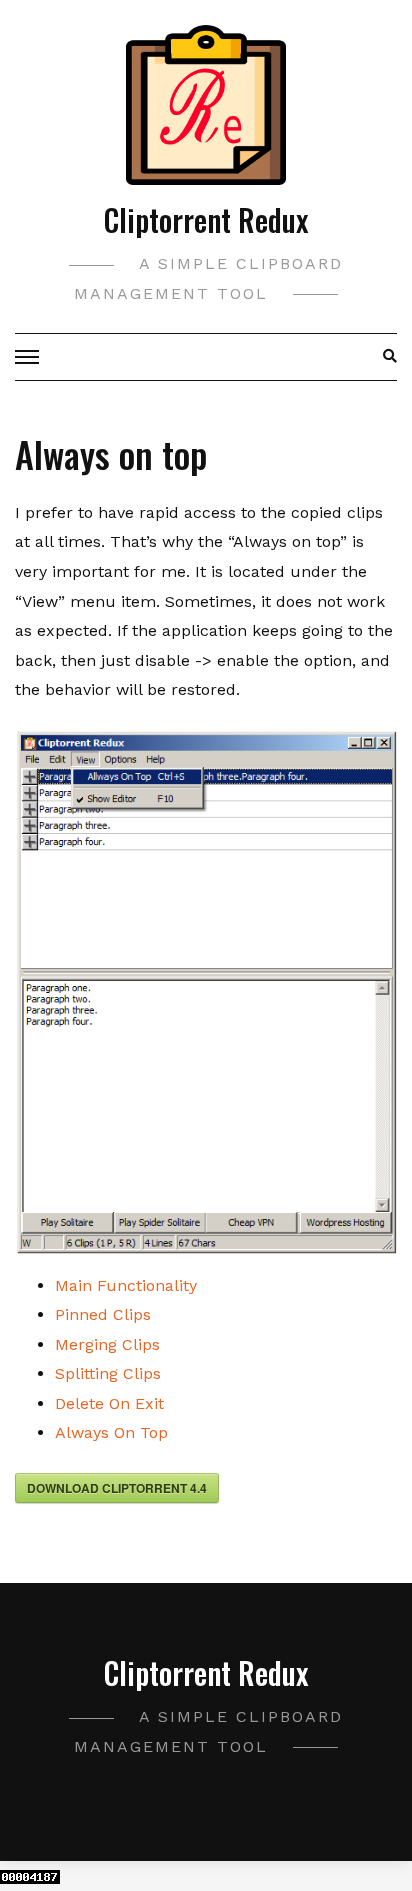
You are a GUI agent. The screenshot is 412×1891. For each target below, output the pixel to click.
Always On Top (111, 1432)
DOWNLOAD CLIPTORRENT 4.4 (117, 1488)
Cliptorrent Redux (206, 219)
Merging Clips (107, 1344)
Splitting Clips (108, 1373)
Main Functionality (126, 1285)
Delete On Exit (109, 1403)
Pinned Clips (103, 1314)
